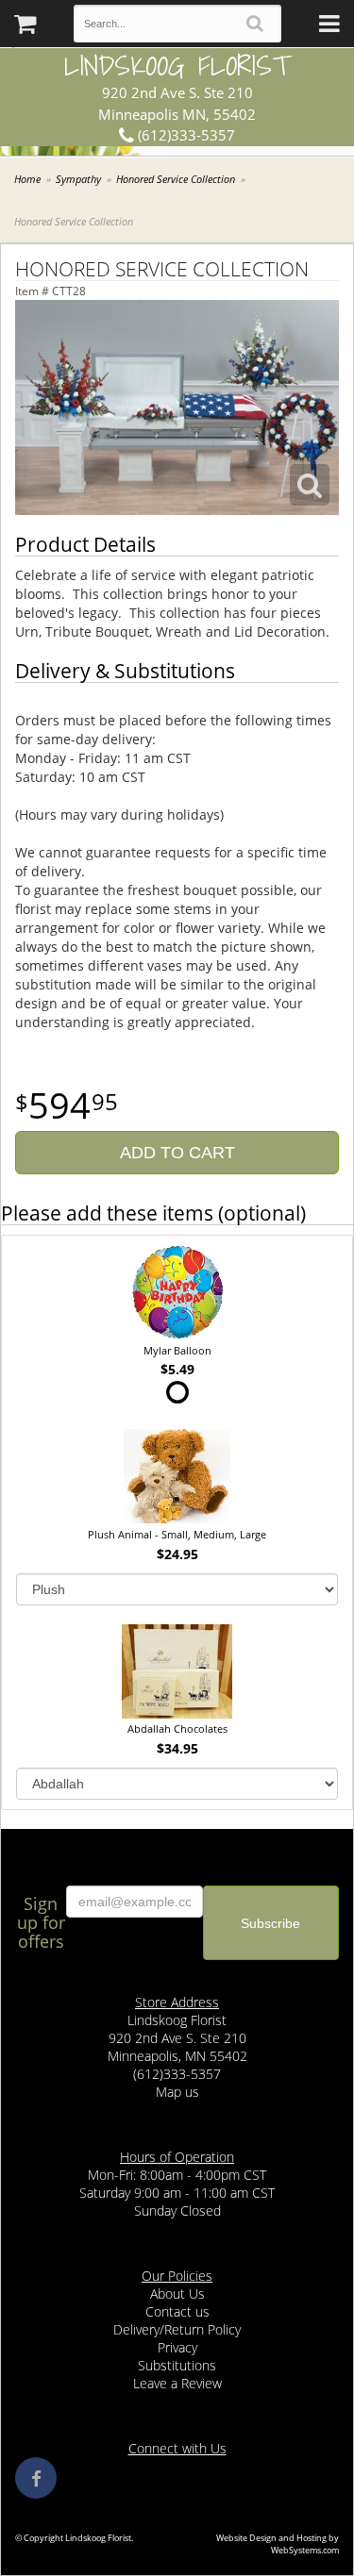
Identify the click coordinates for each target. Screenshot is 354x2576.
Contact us (177, 2311)
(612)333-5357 (185, 135)
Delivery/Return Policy (177, 2329)
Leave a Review (177, 2383)
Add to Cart (177, 1153)
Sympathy (78, 179)
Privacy (177, 2347)
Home (27, 179)
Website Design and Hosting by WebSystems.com (278, 2544)
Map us (177, 2092)
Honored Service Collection (176, 179)
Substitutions (177, 2365)
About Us (177, 2293)
